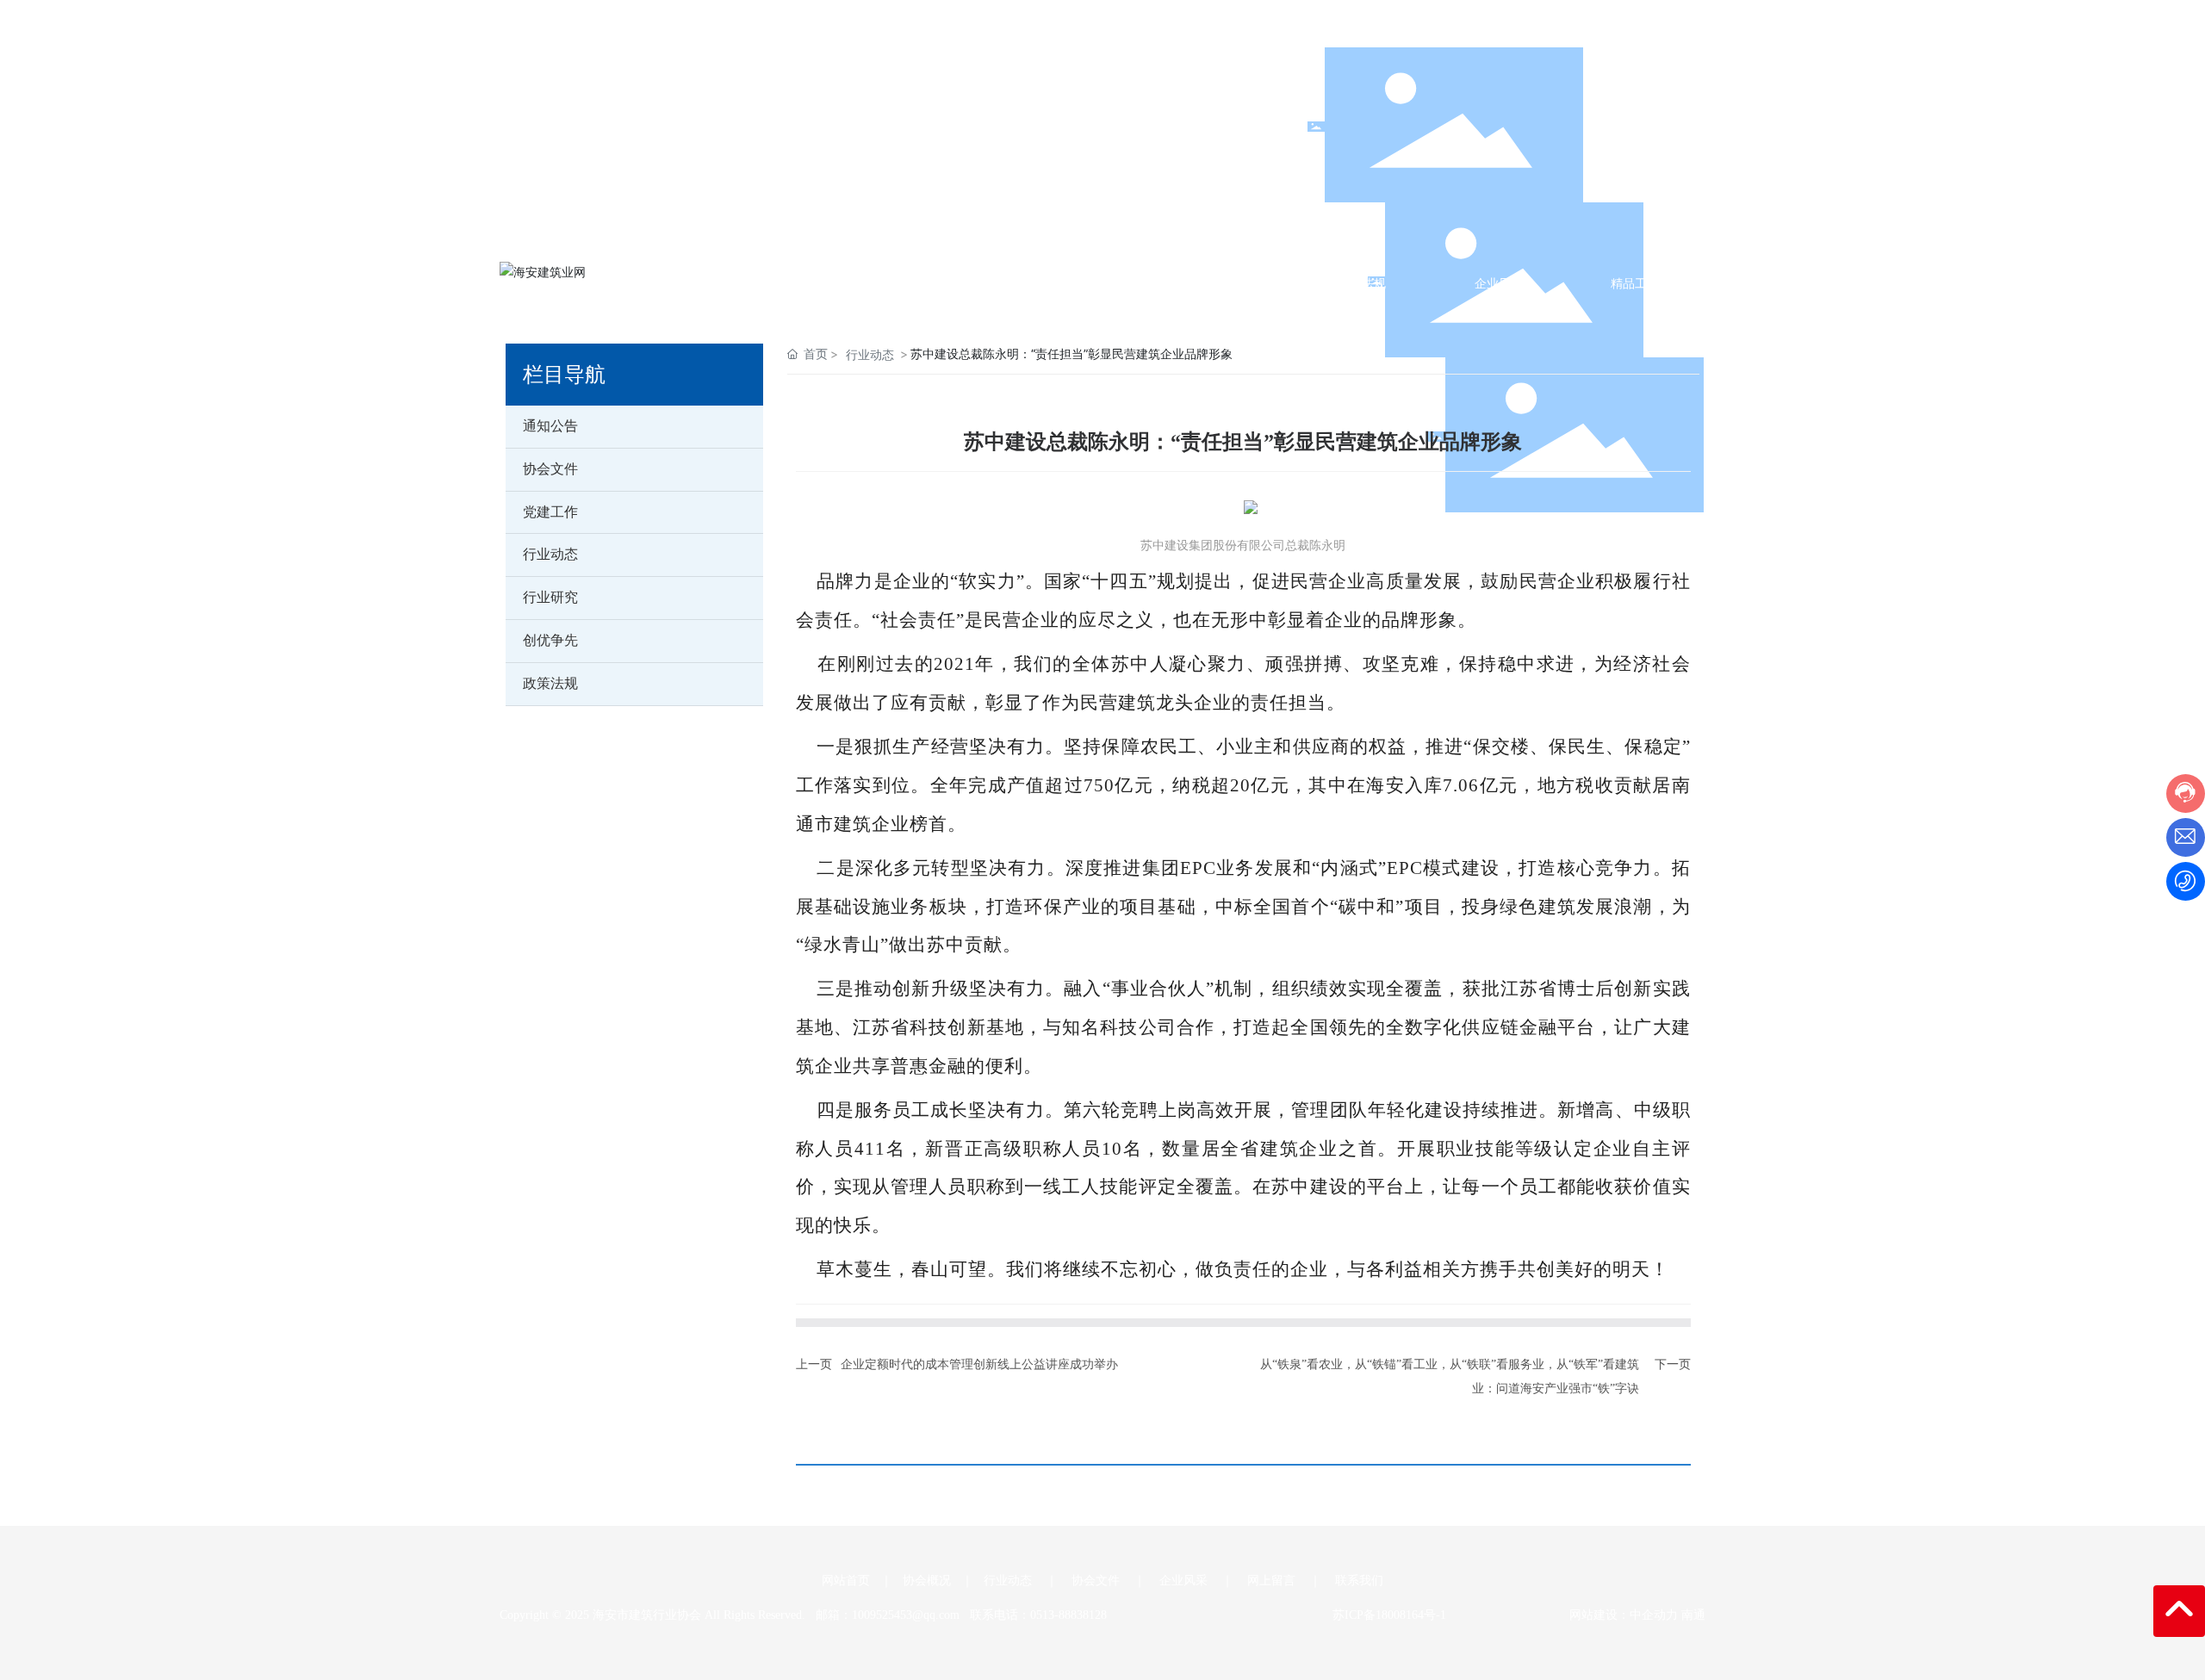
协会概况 (927, 1581)
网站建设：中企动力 (1620, 1615)
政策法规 (550, 683)
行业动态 (550, 554)
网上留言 (1271, 1581)
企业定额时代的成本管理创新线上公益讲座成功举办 (979, 1364)
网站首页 (846, 1581)
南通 (1693, 1615)
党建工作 (550, 512)
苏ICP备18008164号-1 (1389, 1615)
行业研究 (550, 597)
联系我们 (1359, 1581)
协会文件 (550, 469)
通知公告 (550, 426)
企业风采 (1183, 1581)
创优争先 (550, 640)
